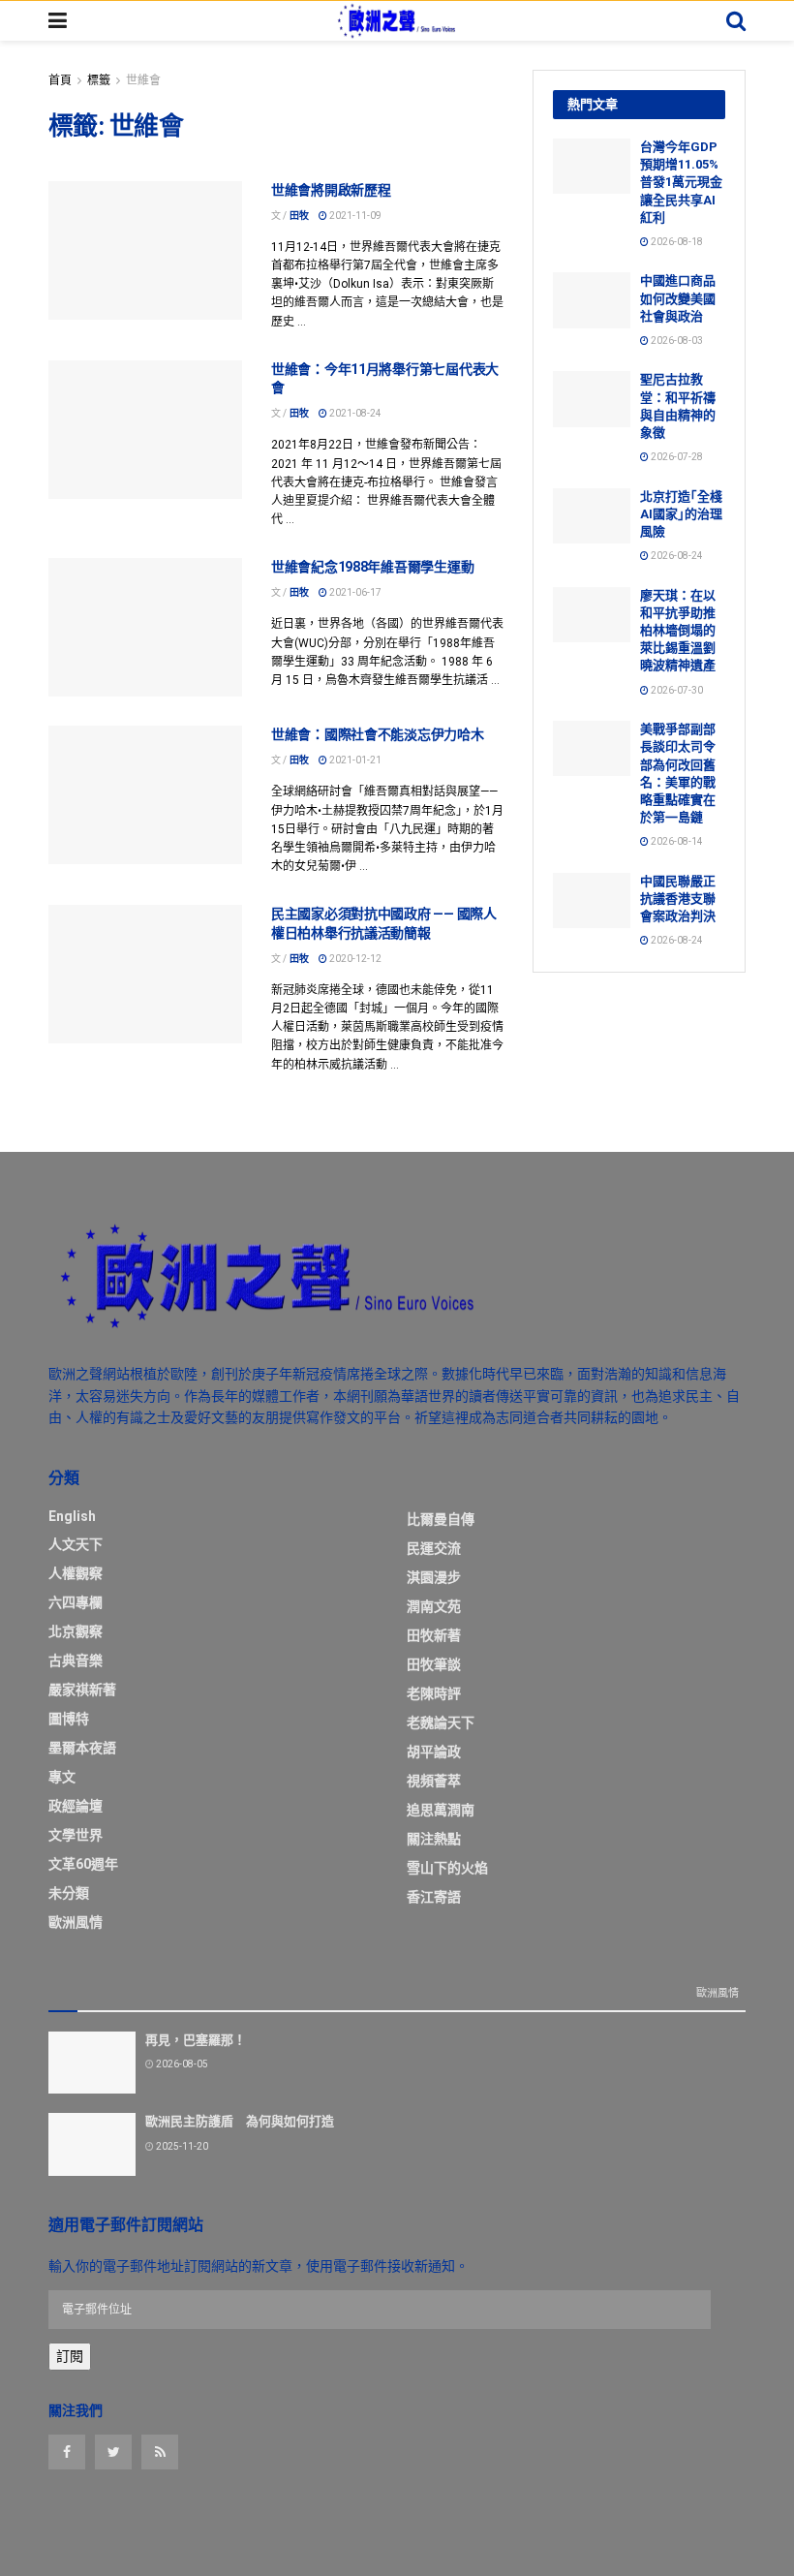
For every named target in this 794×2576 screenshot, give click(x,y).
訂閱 (70, 2356)
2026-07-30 (676, 690)
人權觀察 (76, 1573)
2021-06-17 (354, 592)
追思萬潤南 (441, 1810)
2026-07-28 (676, 457)
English (72, 1516)
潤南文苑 (434, 1606)
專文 (62, 1777)
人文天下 (76, 1544)
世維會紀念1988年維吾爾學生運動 (372, 567)
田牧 (299, 216)
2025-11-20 (181, 2146)
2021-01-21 (354, 760)
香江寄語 (434, 1897)
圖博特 (69, 1719)
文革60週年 (83, 1864)
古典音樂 (76, 1660)
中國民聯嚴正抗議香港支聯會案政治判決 (678, 899)
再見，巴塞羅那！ (196, 2040)
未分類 (69, 1893)
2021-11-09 (354, 216)
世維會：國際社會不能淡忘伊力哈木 (378, 734)
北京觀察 (76, 1631)
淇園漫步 (434, 1577)
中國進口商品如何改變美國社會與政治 (678, 298)
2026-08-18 (676, 242)
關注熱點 (434, 1839)
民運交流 (434, 1548)
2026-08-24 (676, 556)
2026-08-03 (676, 341)
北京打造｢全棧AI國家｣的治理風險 (681, 514)
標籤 (99, 80)
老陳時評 (434, 1693)
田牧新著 (434, 1635)
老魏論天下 (441, 1723)
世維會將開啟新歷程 (331, 190)
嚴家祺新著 (82, 1690)
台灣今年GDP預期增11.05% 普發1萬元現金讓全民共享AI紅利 (681, 182)
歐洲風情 (76, 1922)
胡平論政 (434, 1752)
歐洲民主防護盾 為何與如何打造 (240, 2121)
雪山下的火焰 (447, 1868)
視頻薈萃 (434, 1781)
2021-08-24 (354, 413)
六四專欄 (76, 1602)
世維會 (143, 80)
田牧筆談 (434, 1664)
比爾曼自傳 (441, 1519)
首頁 (60, 80)
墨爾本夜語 (82, 1748)
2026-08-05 (181, 2064)
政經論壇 (76, 1806)
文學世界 (76, 1835)
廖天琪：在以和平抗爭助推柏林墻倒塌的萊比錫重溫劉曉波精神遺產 (678, 631)
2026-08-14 (676, 841)
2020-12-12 (354, 959)
